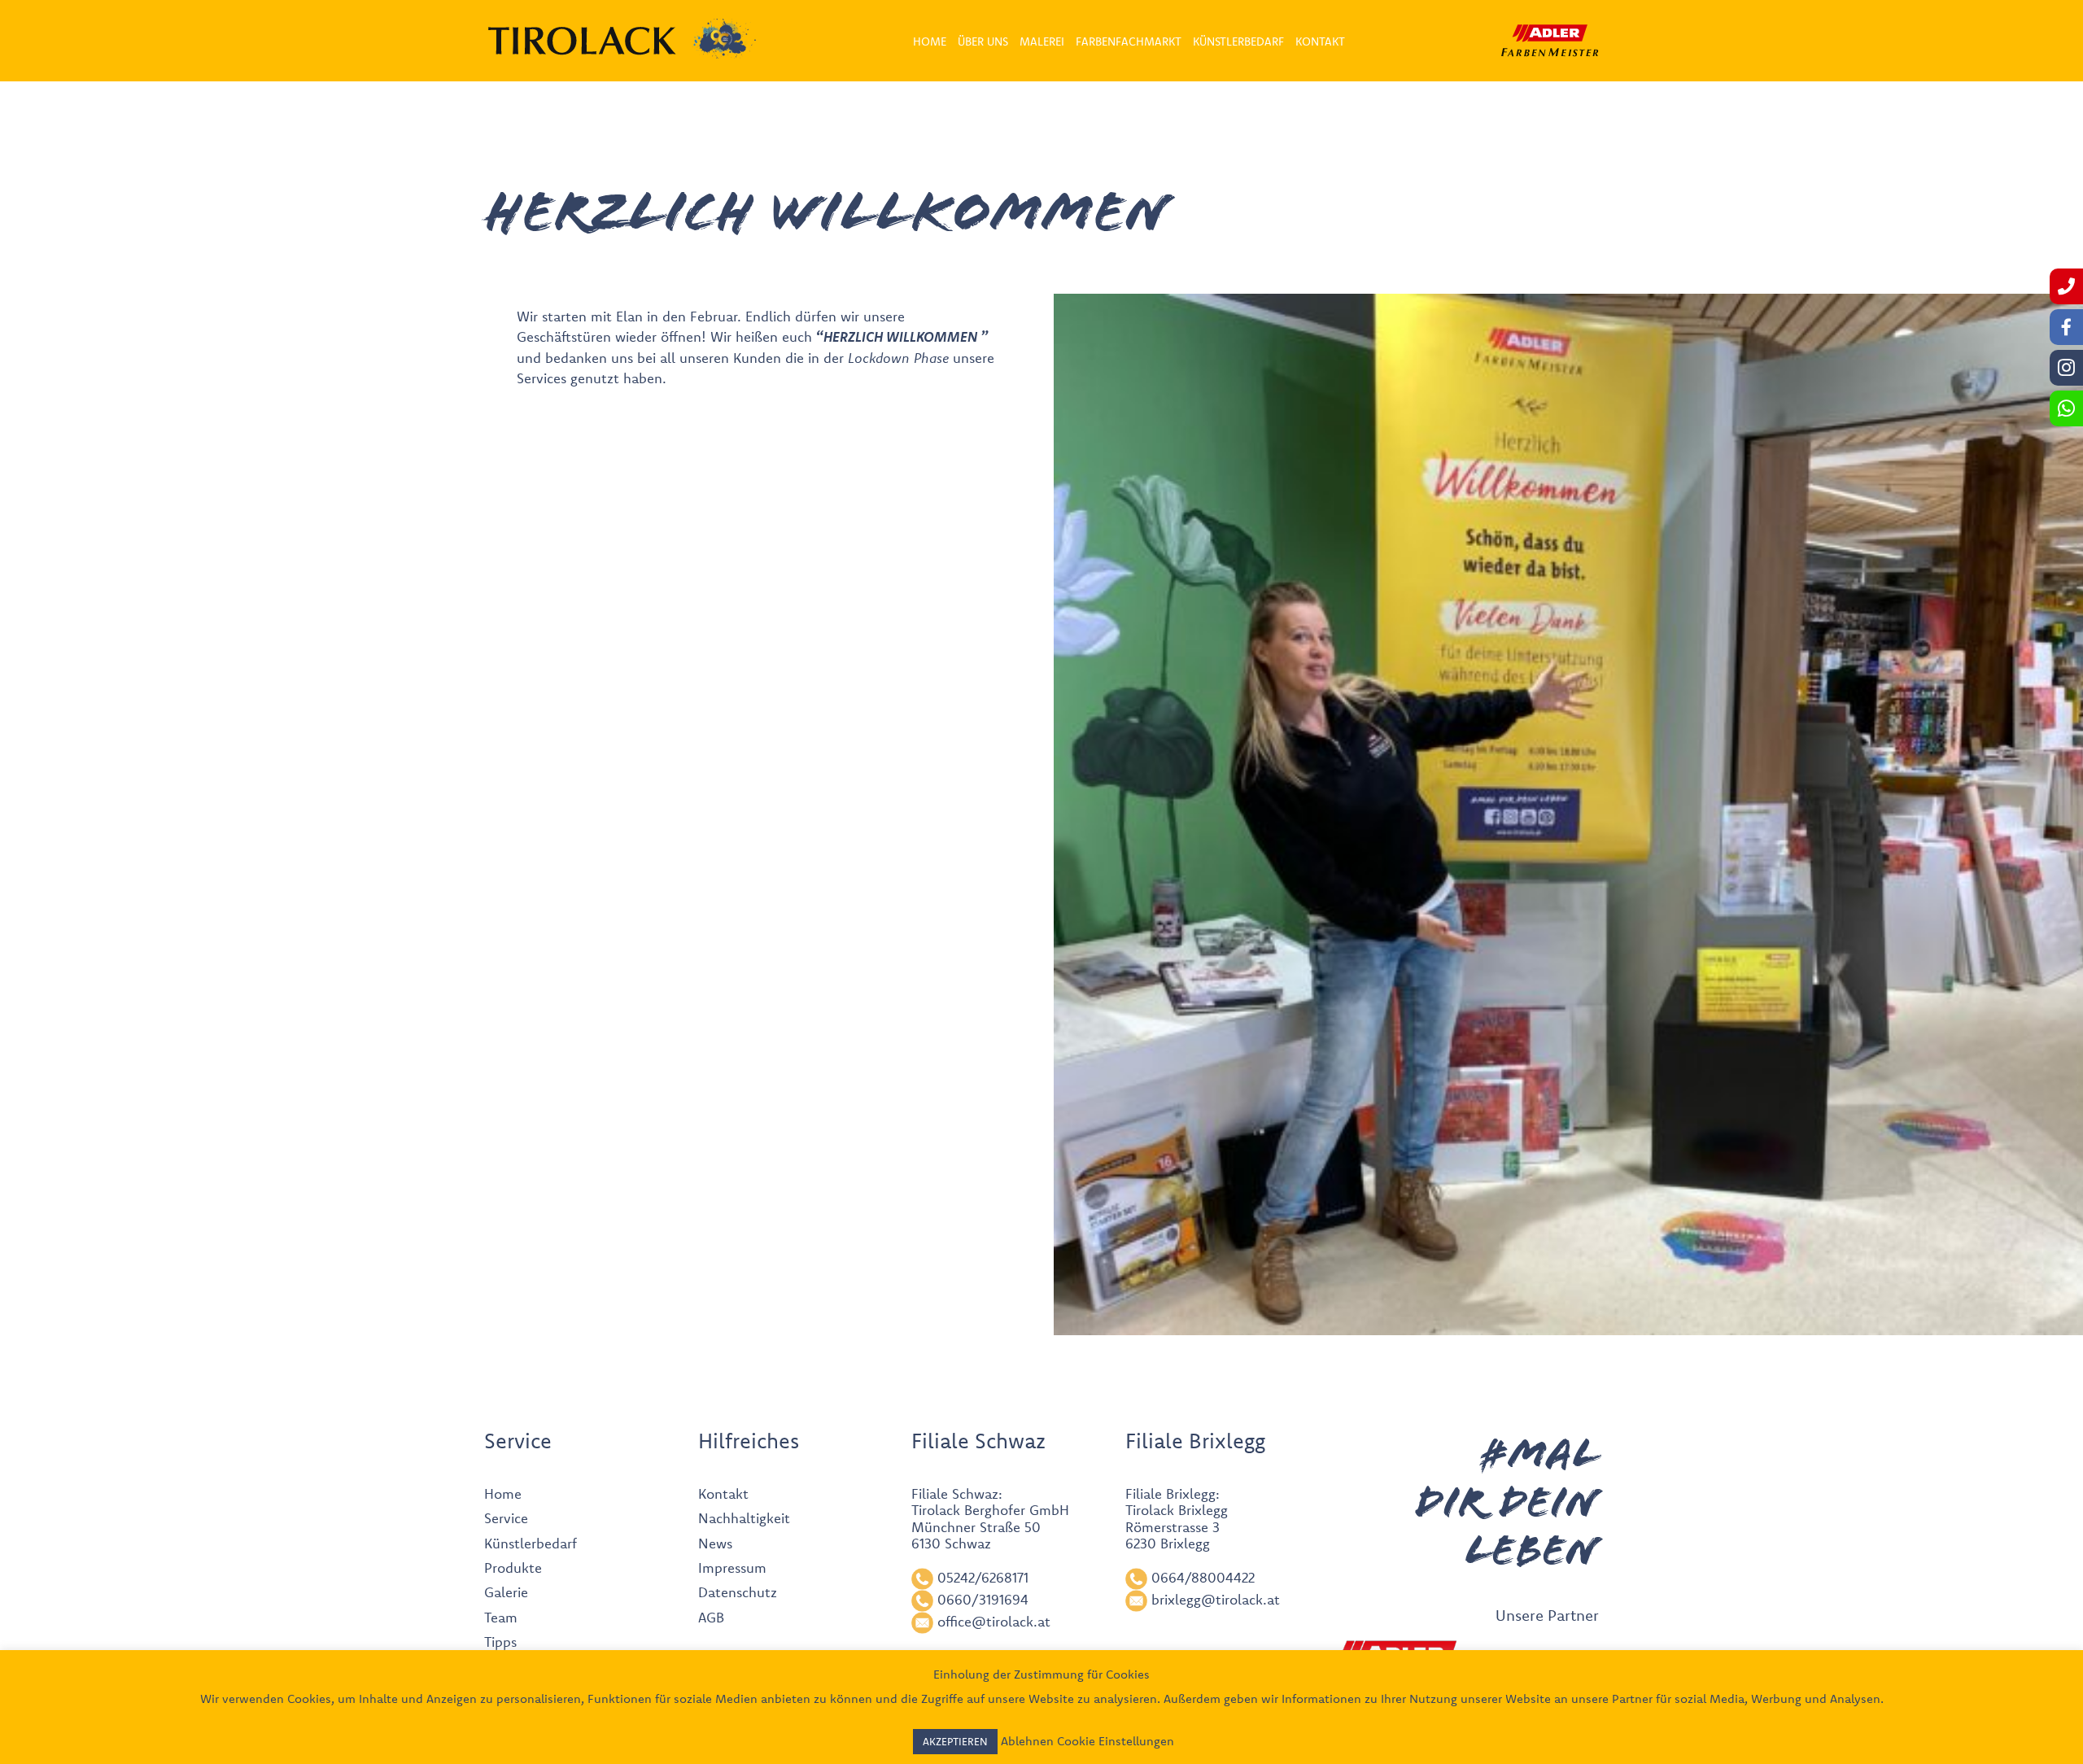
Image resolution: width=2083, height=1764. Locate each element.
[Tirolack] (582, 41)
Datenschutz (738, 1592)
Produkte (513, 1568)
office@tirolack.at (994, 1621)
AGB (711, 1617)
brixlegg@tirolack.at (1216, 1599)
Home (503, 1493)
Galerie (506, 1592)
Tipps (500, 1642)
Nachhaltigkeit (744, 1518)
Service (506, 1518)
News (715, 1543)
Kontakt (723, 1493)
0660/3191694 (983, 1599)
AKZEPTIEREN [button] (955, 1741)
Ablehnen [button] (1027, 1741)
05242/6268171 (983, 1577)
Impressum (732, 1568)
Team (501, 1617)
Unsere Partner (1547, 1615)
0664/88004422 (1203, 1577)
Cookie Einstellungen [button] (1116, 1741)
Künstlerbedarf (531, 1543)
